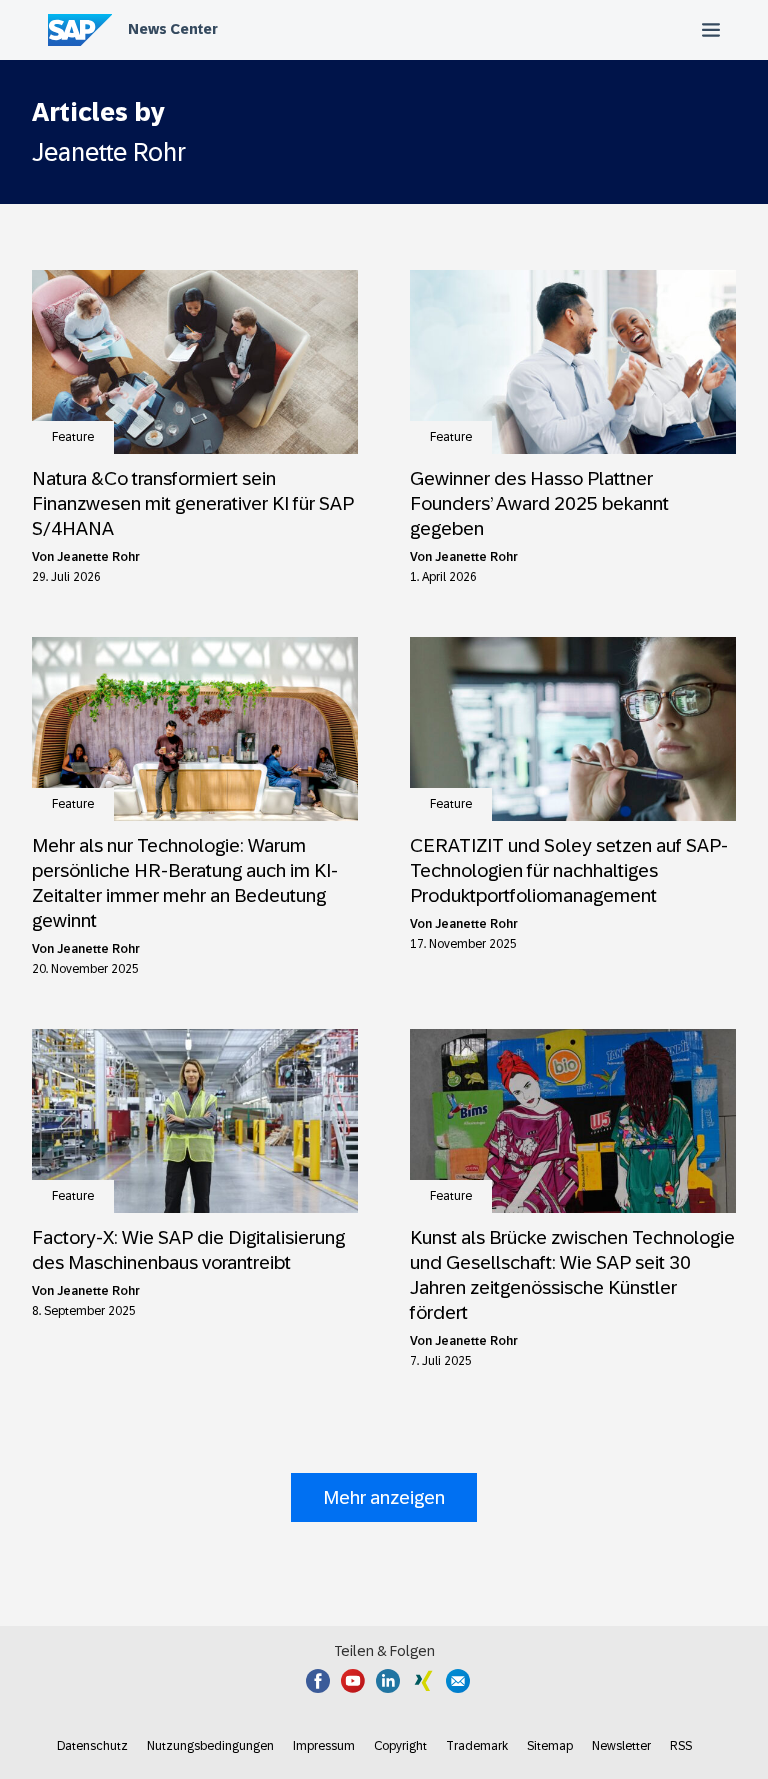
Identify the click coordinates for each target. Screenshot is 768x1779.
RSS (681, 1746)
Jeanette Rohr (98, 557)
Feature (73, 437)
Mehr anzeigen (384, 1497)
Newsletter (621, 1746)
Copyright (400, 1746)
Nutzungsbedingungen (210, 1746)
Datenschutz (92, 1746)
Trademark (477, 1746)
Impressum (324, 1746)
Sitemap (550, 1746)
